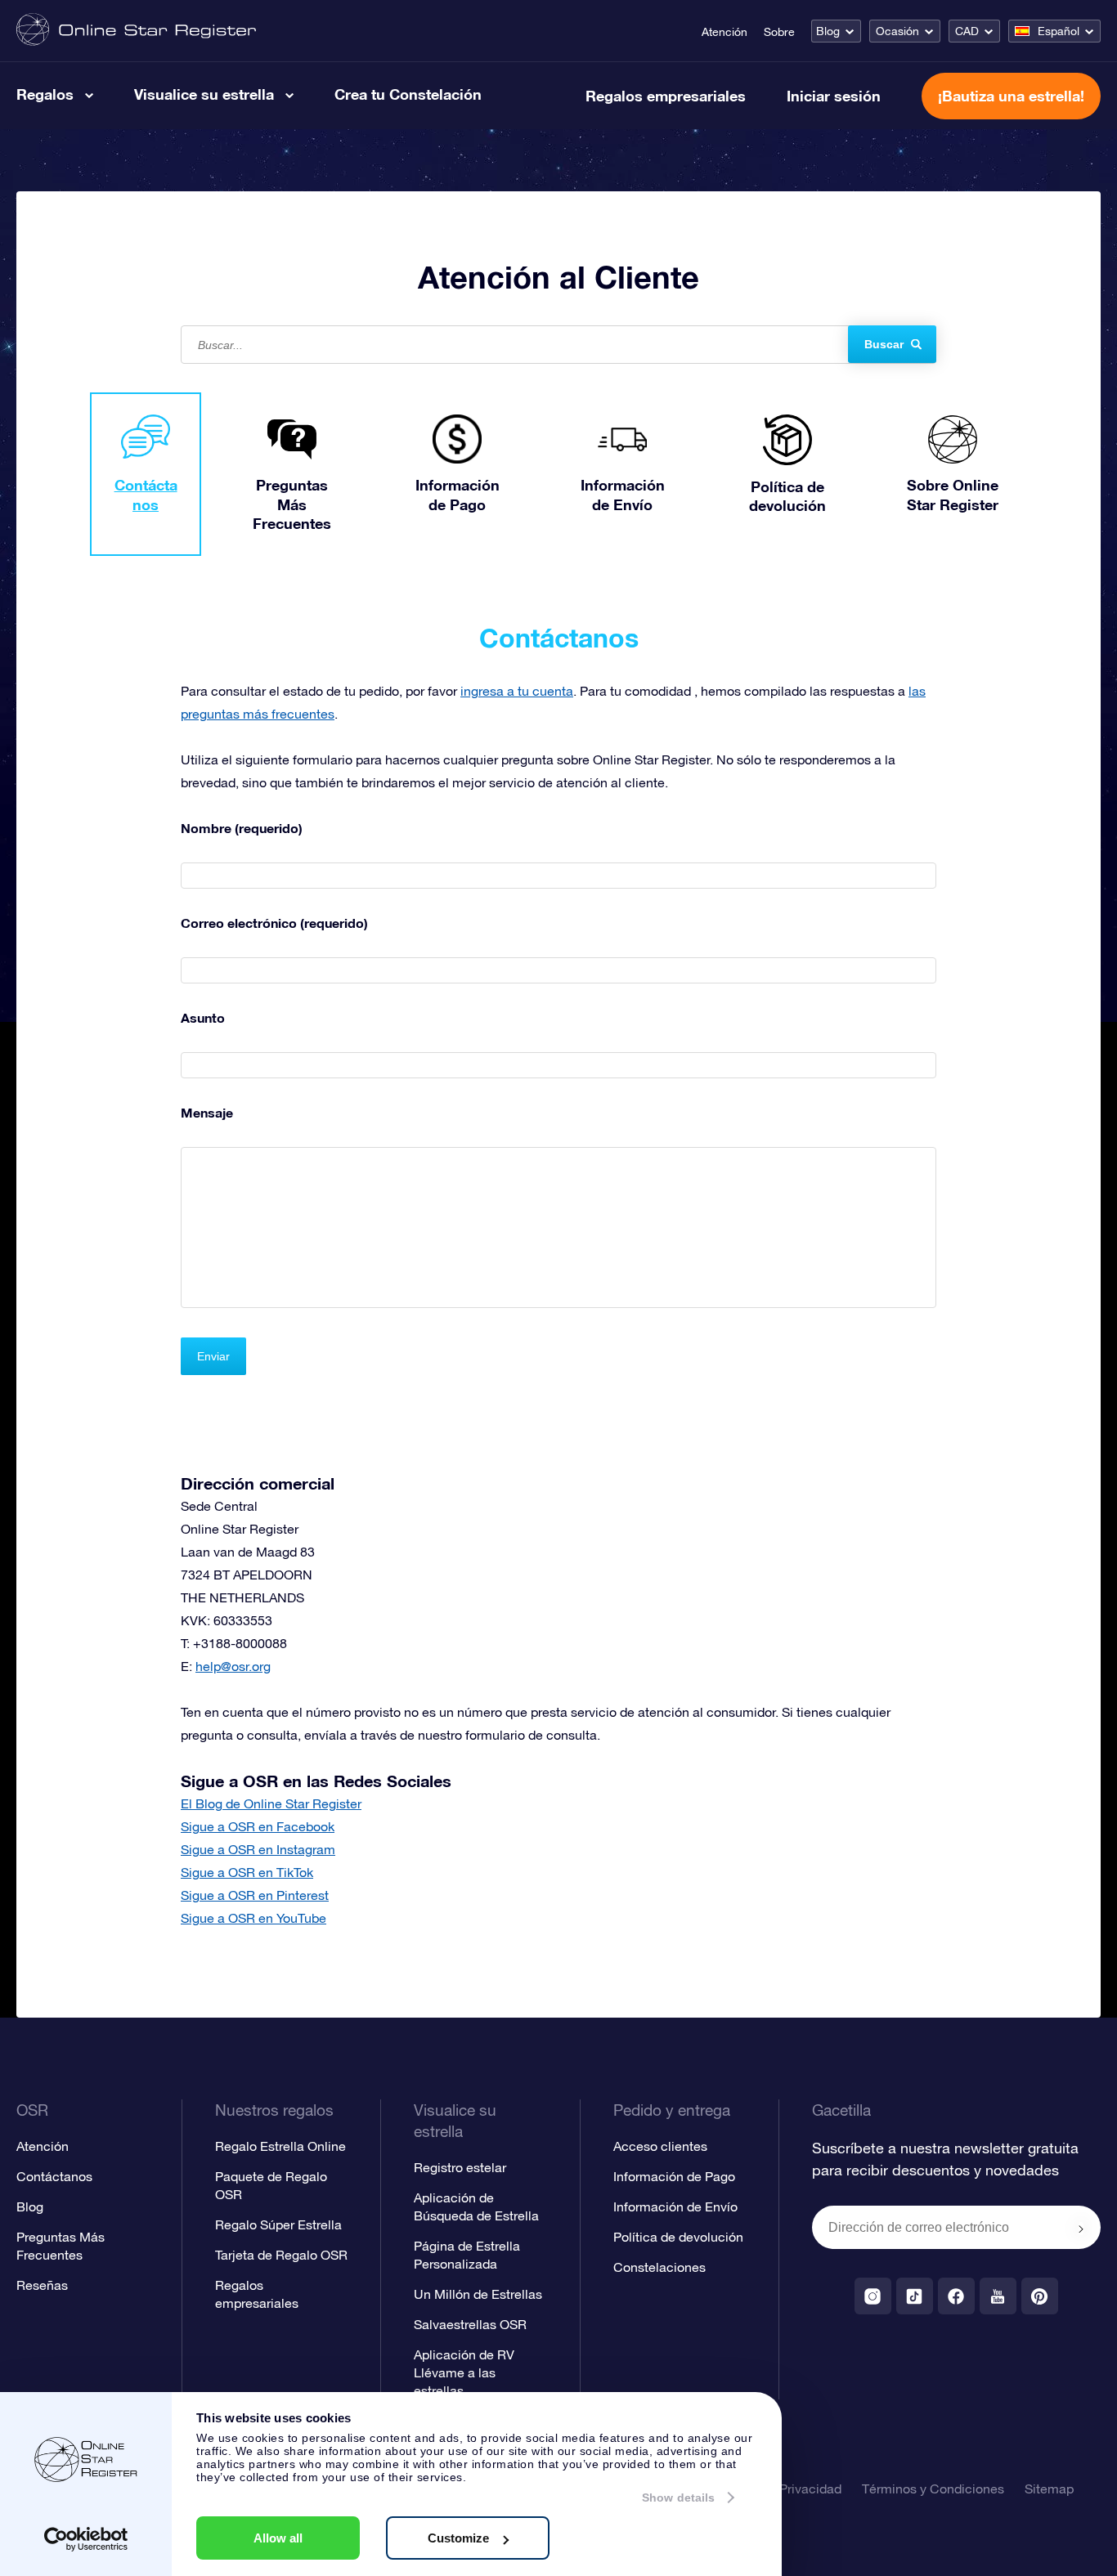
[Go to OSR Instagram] (873, 2296)
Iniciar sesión (834, 96)
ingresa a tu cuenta (517, 691)
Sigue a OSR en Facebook (258, 1826)
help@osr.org (233, 1666)
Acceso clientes (660, 2146)
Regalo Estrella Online (280, 2146)
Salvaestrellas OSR (470, 2324)
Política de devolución (678, 2237)
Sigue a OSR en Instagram (258, 1849)
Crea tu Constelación (408, 94)
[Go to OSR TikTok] (915, 2296)
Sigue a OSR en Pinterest (255, 1895)
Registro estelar (460, 2167)
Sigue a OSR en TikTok (247, 1872)
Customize (458, 2538)
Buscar (884, 344)
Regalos (45, 94)
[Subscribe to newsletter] (1081, 2229)
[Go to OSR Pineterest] (1040, 2296)
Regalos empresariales (666, 96)
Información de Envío (675, 2206)
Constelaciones (659, 2267)
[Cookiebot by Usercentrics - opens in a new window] (86, 2539)
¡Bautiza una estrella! (1011, 96)
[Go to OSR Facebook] (956, 2296)
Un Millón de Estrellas (478, 2294)
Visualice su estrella (204, 94)
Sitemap (1049, 2489)
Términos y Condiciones (933, 2489)
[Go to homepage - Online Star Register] (136, 31)
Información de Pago (674, 2176)
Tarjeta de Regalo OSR (281, 2255)
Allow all (278, 2538)
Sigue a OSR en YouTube (253, 1918)
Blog (828, 31)
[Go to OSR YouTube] (998, 2296)
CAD (967, 31)
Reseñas (42, 2285)
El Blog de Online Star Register (271, 1803)
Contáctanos (54, 2176)
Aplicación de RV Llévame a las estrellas (464, 2372)
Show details (678, 2498)
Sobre (779, 32)
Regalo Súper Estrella (278, 2224)
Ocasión (897, 31)
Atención (724, 32)
